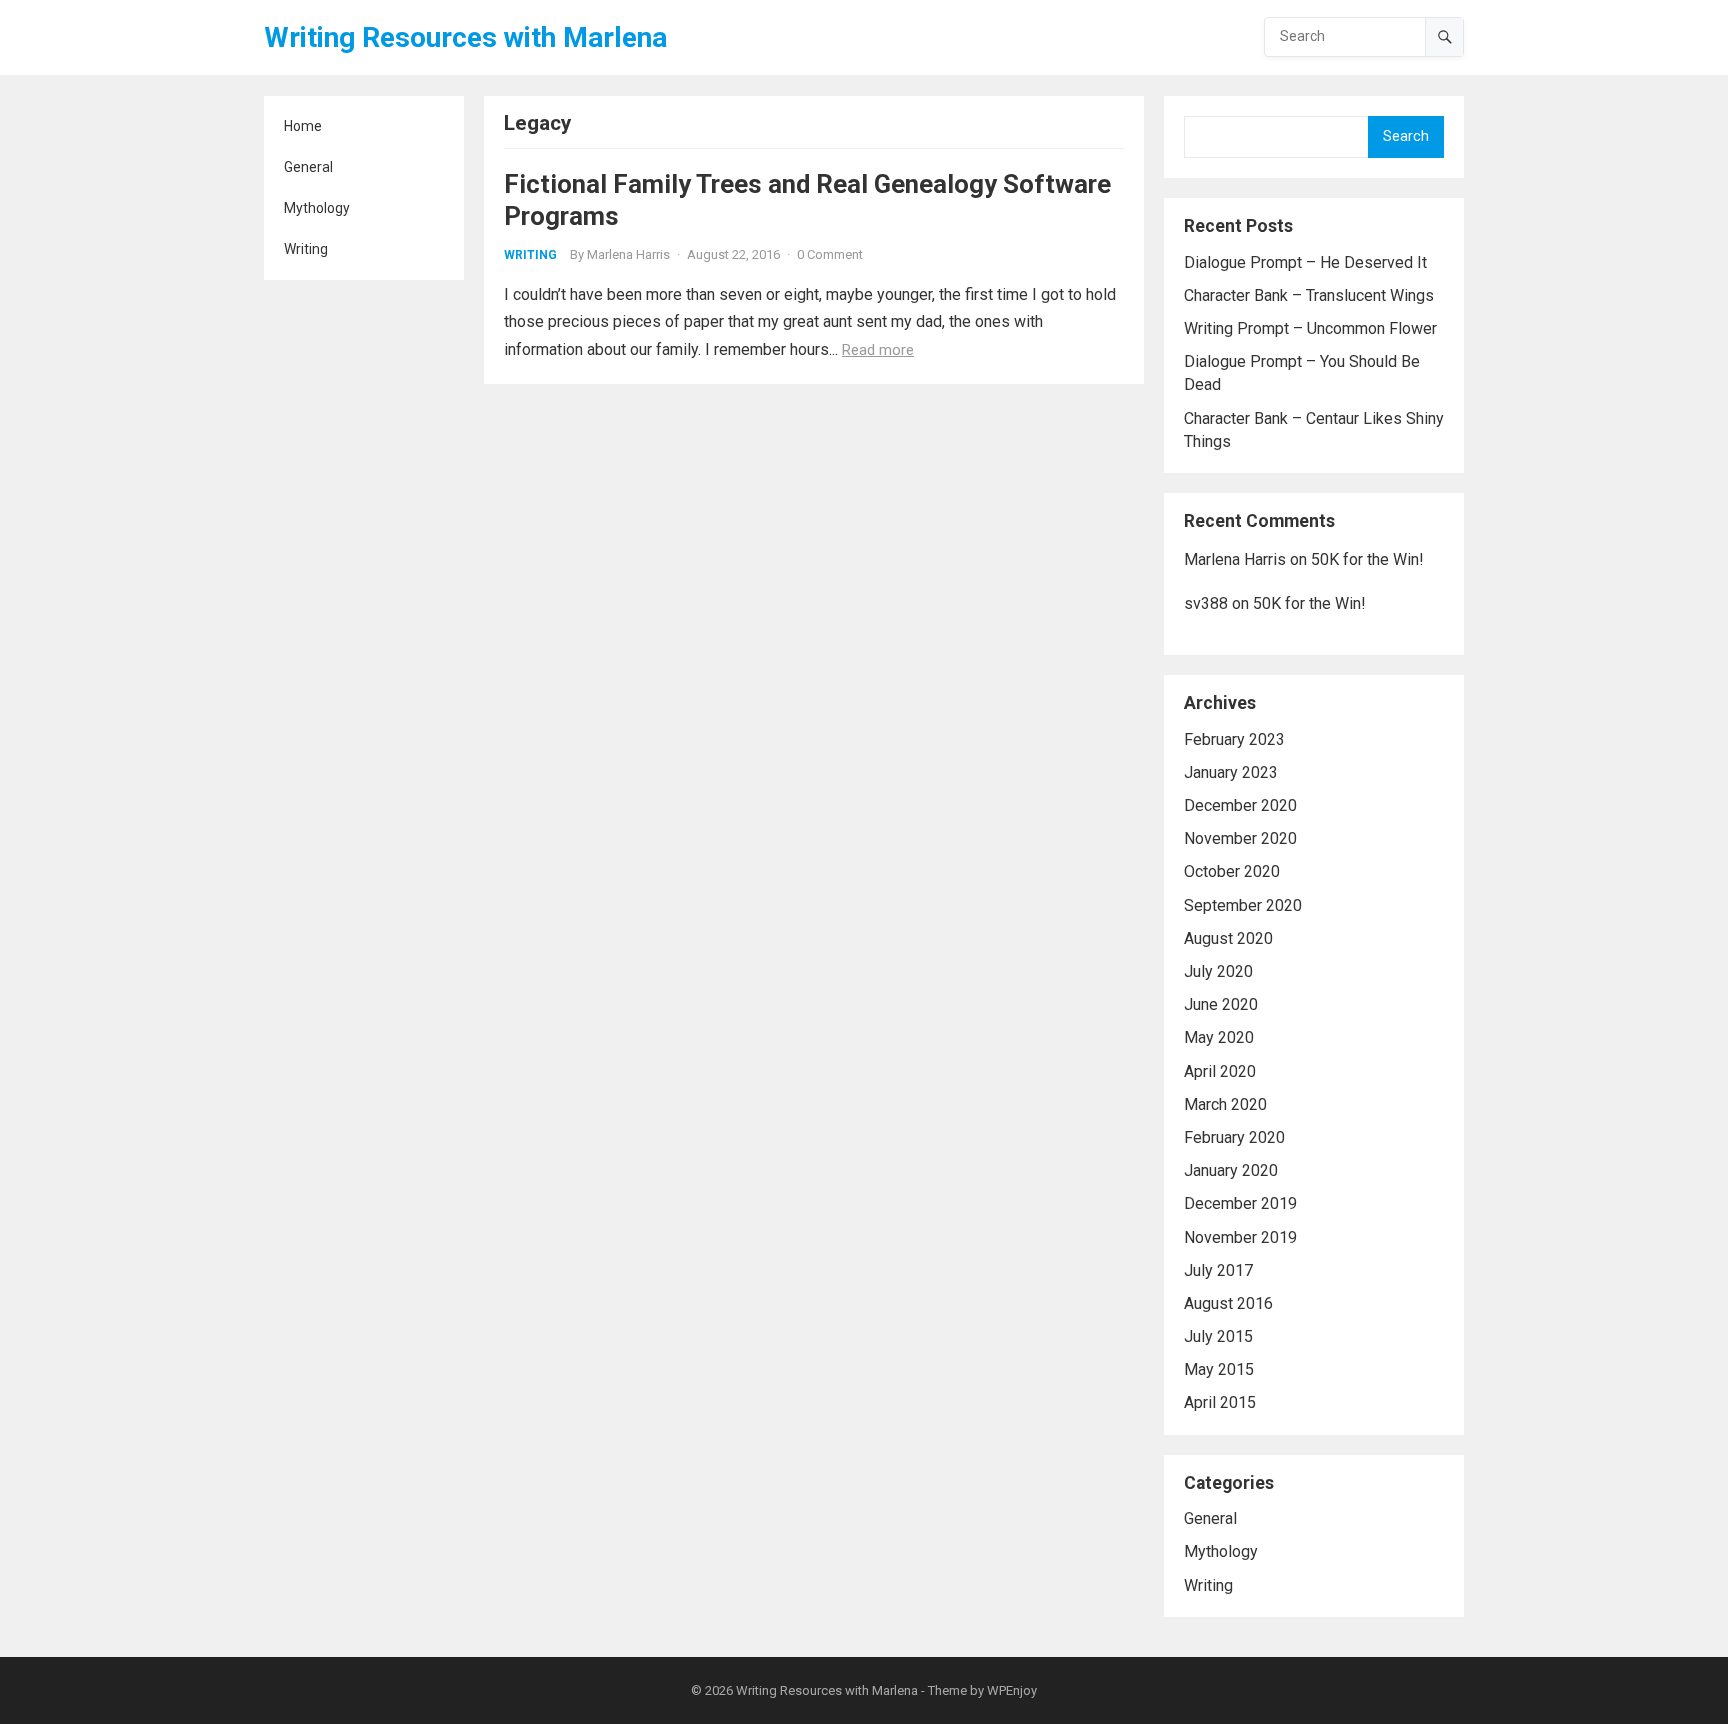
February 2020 (1234, 1137)
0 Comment (830, 254)
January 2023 (1231, 772)
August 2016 (1228, 1303)
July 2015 (1218, 1336)
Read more (878, 350)
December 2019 (1240, 1203)
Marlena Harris (628, 254)
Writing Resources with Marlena (465, 37)
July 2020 (1218, 971)
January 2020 (1231, 1170)
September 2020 (1243, 905)
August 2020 (1228, 938)
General (308, 167)
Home (303, 126)
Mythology (317, 208)
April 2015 (1220, 1402)
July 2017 (1218, 1270)
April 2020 (1220, 1071)
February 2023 (1234, 739)
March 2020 (1225, 1104)
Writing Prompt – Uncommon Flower (1310, 328)
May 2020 (1219, 1037)
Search (1406, 136)
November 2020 (1240, 838)
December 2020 (1240, 805)
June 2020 (1221, 1004)
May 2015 (1219, 1369)
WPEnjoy (1012, 1690)
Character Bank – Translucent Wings (1309, 295)
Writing (306, 249)
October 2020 (1232, 871)
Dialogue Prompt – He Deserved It (1305, 262)
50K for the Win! (1367, 559)
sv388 (1206, 603)
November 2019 (1240, 1237)
